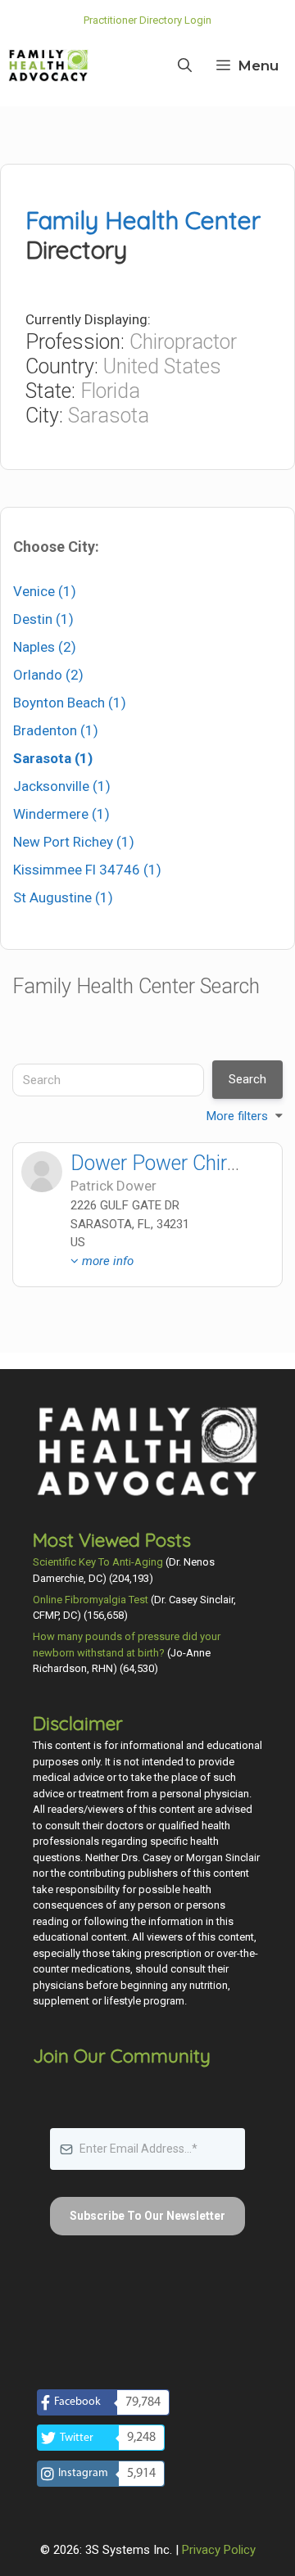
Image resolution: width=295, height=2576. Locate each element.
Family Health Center (143, 220)
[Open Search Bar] (185, 66)
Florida (110, 391)
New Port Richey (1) (74, 842)
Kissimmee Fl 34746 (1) (87, 870)
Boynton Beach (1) (70, 703)
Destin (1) (43, 619)
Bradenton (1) (56, 730)
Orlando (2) (48, 675)
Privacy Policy (219, 2550)
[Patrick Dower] (42, 1172)
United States (162, 366)
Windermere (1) (61, 814)
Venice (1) (45, 591)
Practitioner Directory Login (147, 20)
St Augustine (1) (63, 897)
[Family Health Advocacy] (48, 66)
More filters (237, 1116)
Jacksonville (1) (62, 786)
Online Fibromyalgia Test (91, 1600)
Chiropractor (183, 342)
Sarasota (109, 416)
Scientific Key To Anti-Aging (98, 1562)
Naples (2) (45, 647)
